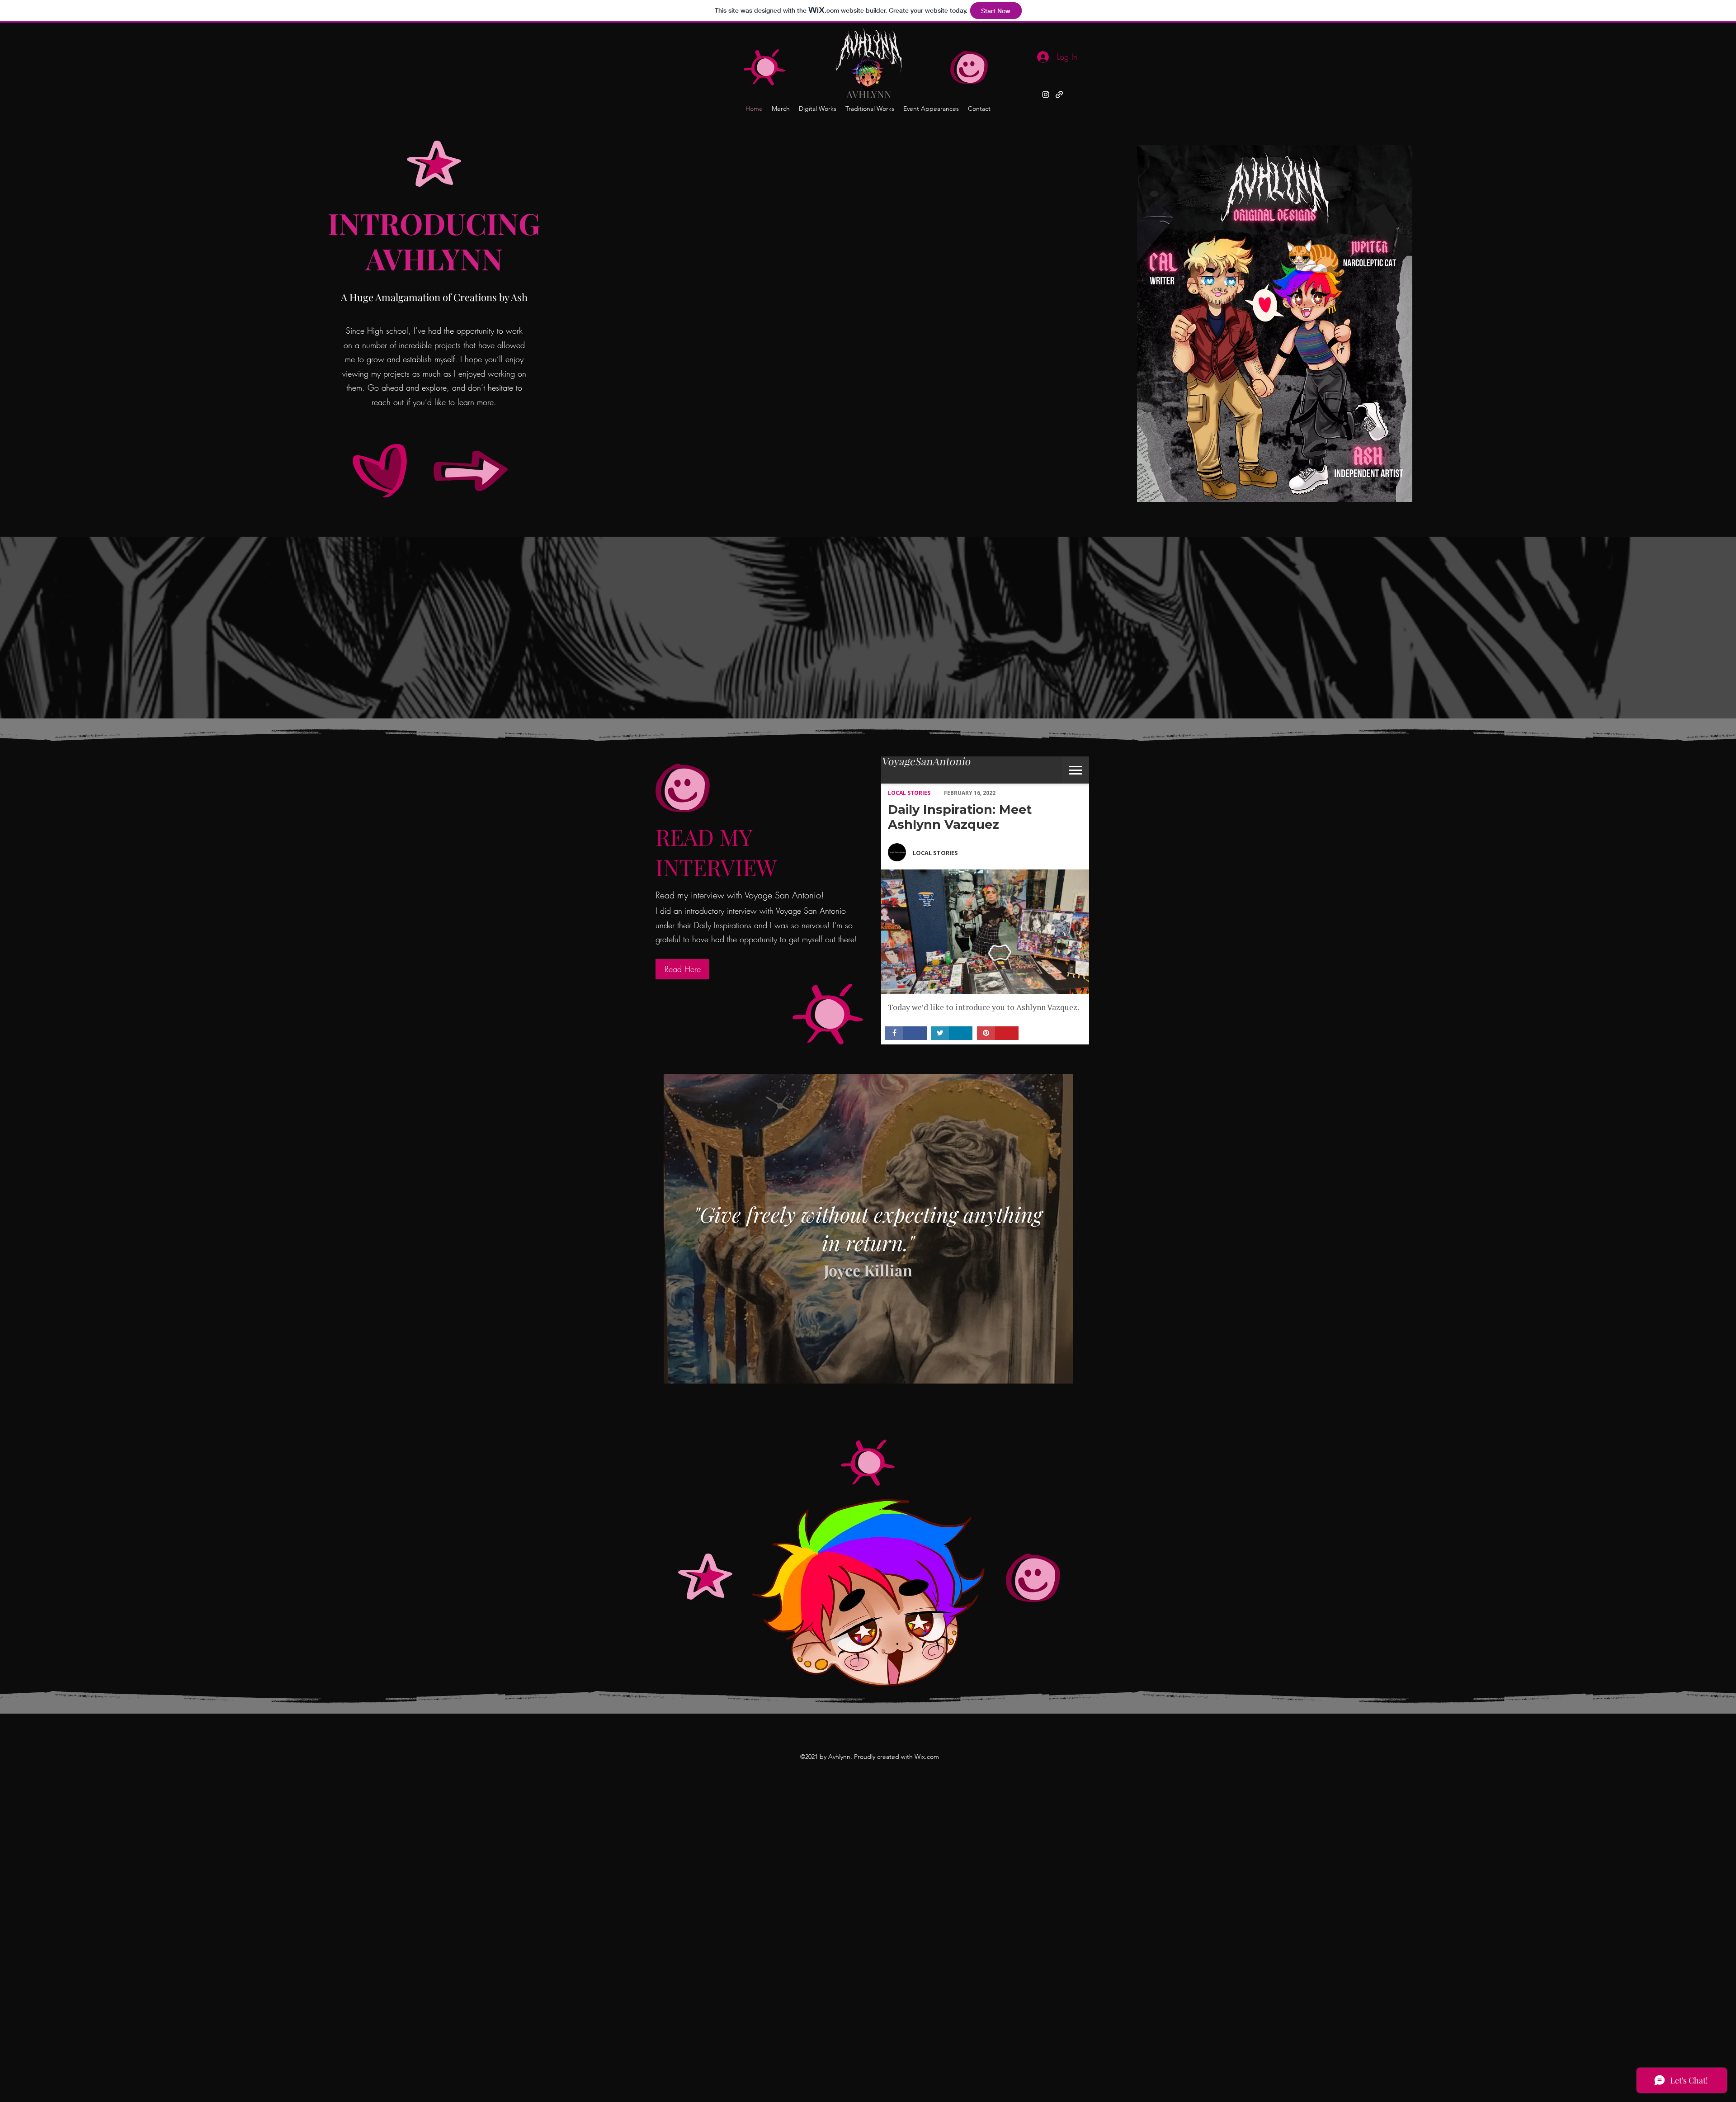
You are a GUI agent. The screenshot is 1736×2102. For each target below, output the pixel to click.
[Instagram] (1046, 94)
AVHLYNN (869, 94)
